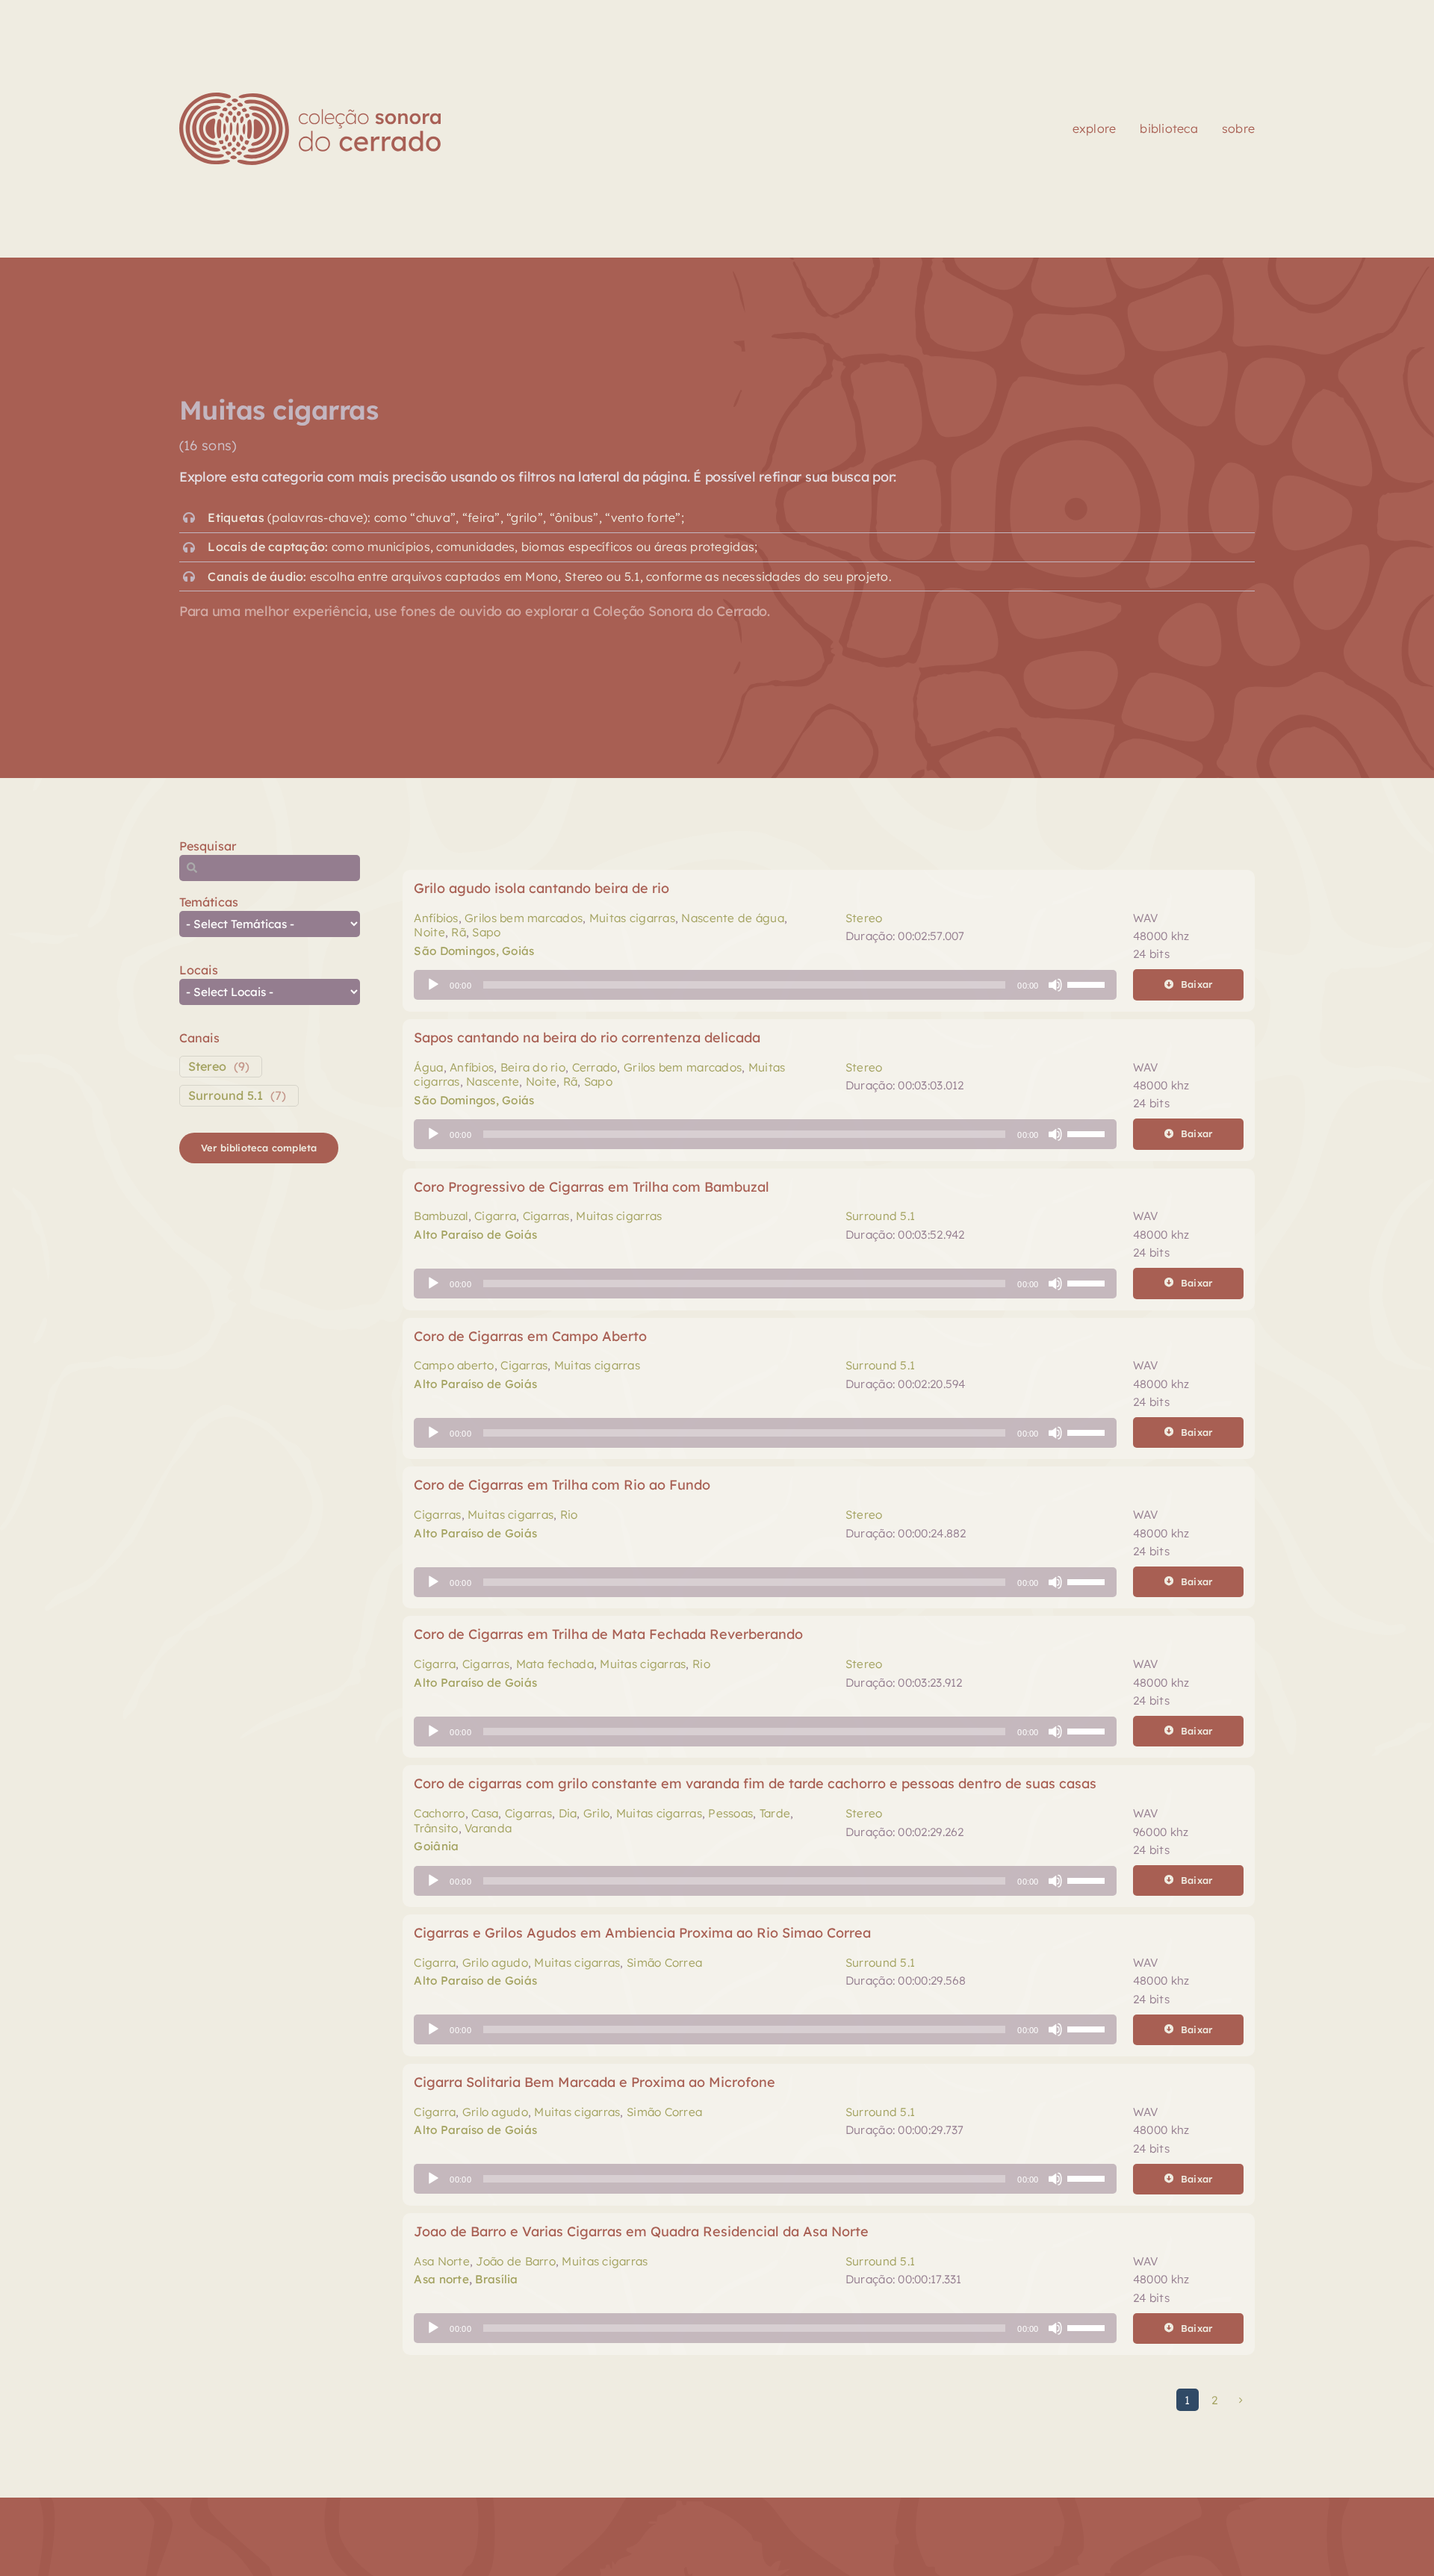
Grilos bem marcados (524, 918)
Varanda (488, 1828)
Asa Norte (441, 2261)
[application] (765, 985)
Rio (569, 1515)
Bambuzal (441, 1216)
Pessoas (730, 1813)
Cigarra (495, 1216)
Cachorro (439, 1813)
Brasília (496, 2279)
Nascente (493, 1082)
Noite (429, 932)
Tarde (775, 1813)
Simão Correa (664, 1963)
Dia (568, 1813)
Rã (459, 932)
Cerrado (595, 1067)
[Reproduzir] (433, 985)
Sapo (486, 932)
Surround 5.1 (226, 1095)
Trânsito (436, 1828)
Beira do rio (533, 1067)
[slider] (1088, 983)
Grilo (596, 1813)
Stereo (207, 1066)
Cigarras (546, 1216)
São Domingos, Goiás (474, 951)
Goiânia (436, 1846)
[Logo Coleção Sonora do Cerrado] (310, 99)
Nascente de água (732, 918)
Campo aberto (454, 1365)
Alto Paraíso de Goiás (475, 1235)
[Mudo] (1055, 985)
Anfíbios (436, 918)
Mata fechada (555, 1664)
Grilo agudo (495, 1963)
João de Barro (516, 2261)
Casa (485, 1813)
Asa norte (441, 2279)
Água (428, 1067)
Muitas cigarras (632, 918)
